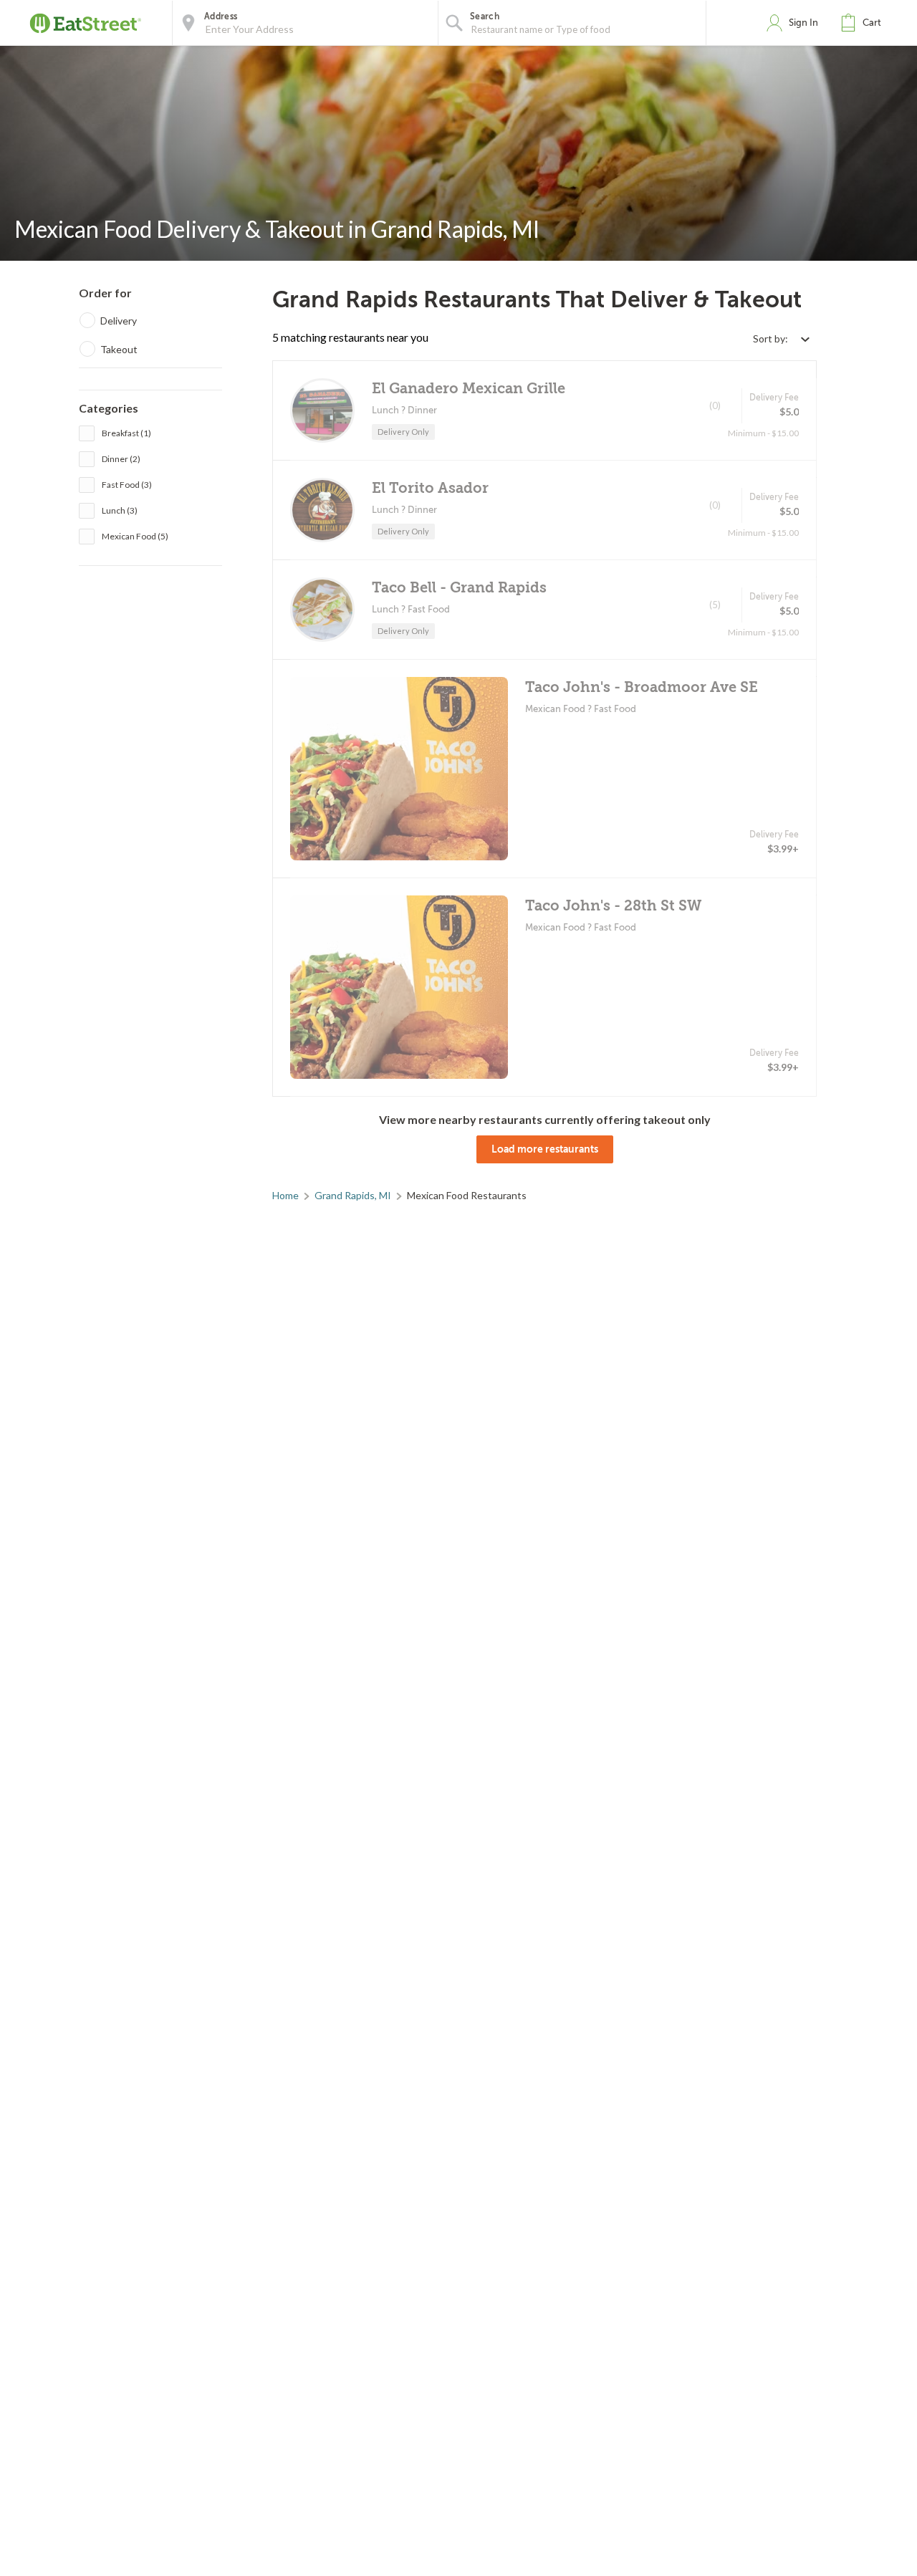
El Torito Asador (430, 488)
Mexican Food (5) (135, 536)
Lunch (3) (120, 510)
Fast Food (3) (127, 485)
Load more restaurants (545, 1149)
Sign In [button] (803, 23)
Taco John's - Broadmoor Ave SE (642, 687)
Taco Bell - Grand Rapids (459, 588)
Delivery (119, 321)
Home (285, 1195)
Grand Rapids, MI (353, 1195)
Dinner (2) (121, 459)
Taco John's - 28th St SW (613, 906)
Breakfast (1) (126, 433)
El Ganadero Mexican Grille (469, 389)
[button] (864, 23)
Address (221, 16)
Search (485, 16)
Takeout (119, 349)
